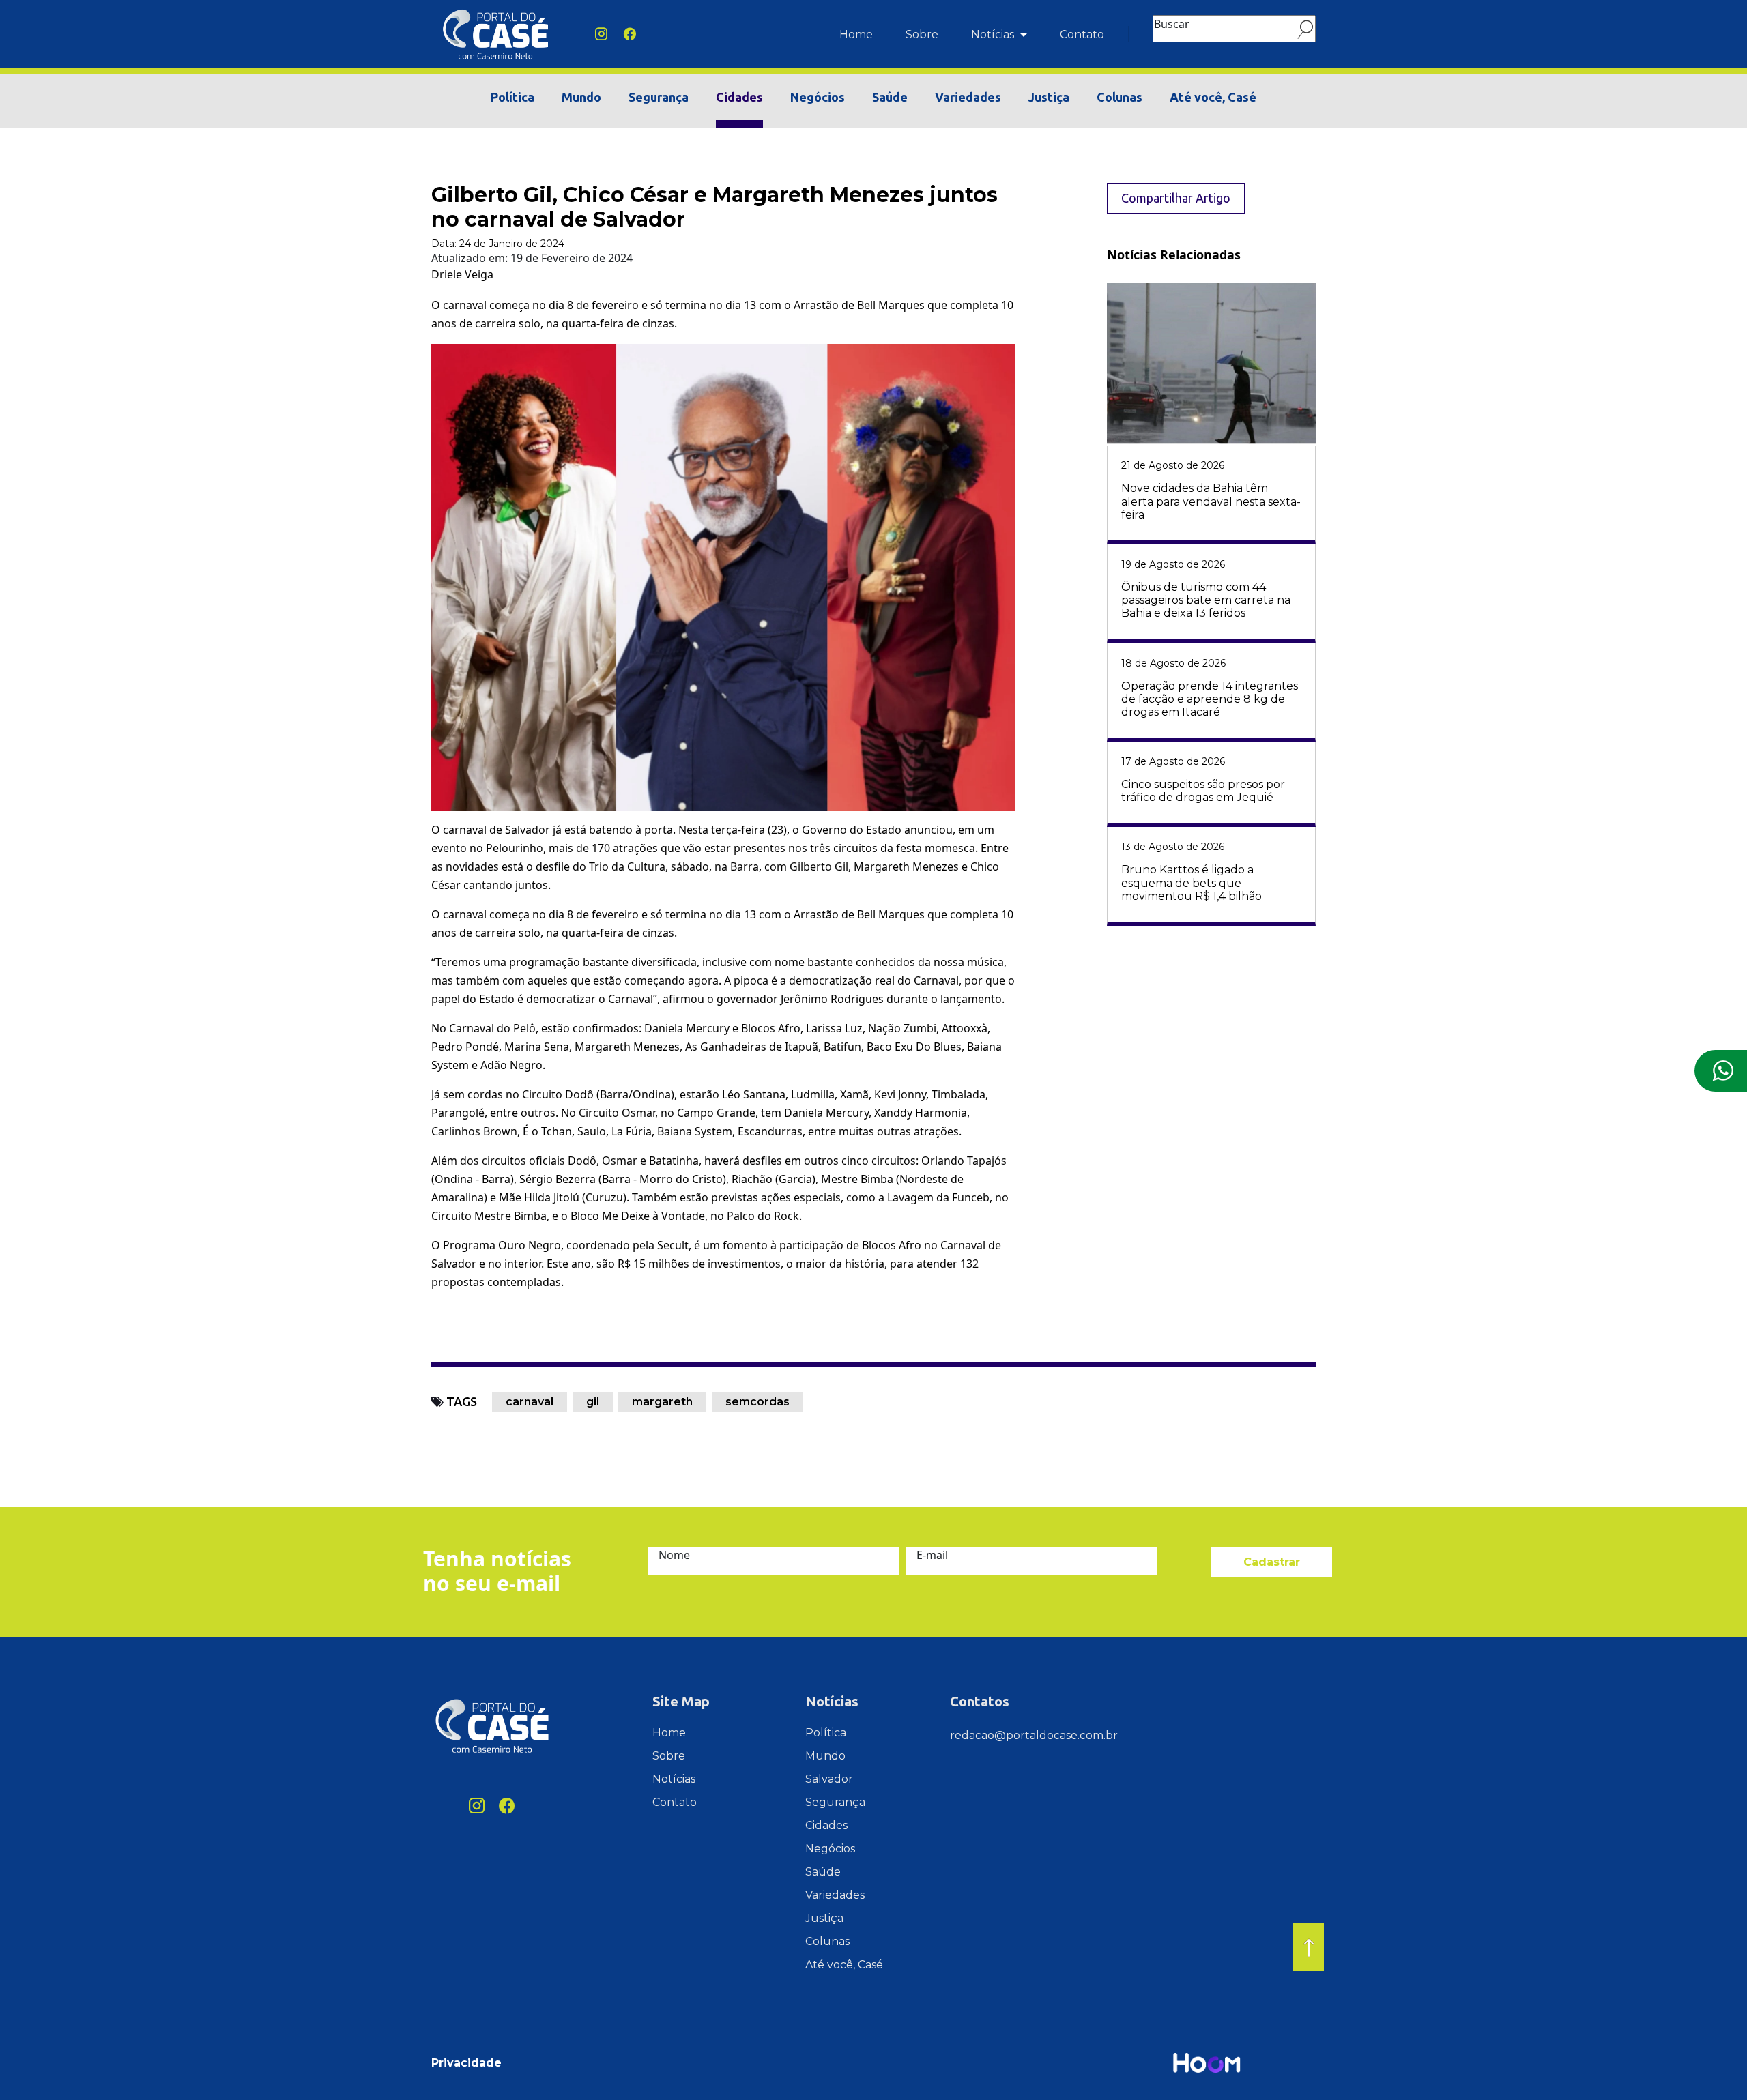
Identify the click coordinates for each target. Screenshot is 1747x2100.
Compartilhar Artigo (1176, 198)
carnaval (530, 1402)
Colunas (1120, 97)
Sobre (922, 34)
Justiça (1049, 97)
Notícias (994, 34)
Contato (1082, 34)
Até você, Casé (1213, 97)
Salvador (829, 1779)
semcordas (757, 1402)
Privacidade (466, 2063)
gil (593, 1402)
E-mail (932, 1555)
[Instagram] (601, 34)
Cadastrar (1272, 1562)
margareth (662, 1402)
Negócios (818, 97)
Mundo (581, 97)
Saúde (890, 97)
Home (856, 34)
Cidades (739, 97)
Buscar (1172, 24)
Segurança (659, 97)
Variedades (968, 97)
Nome (674, 1555)
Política (512, 97)
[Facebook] (630, 34)
